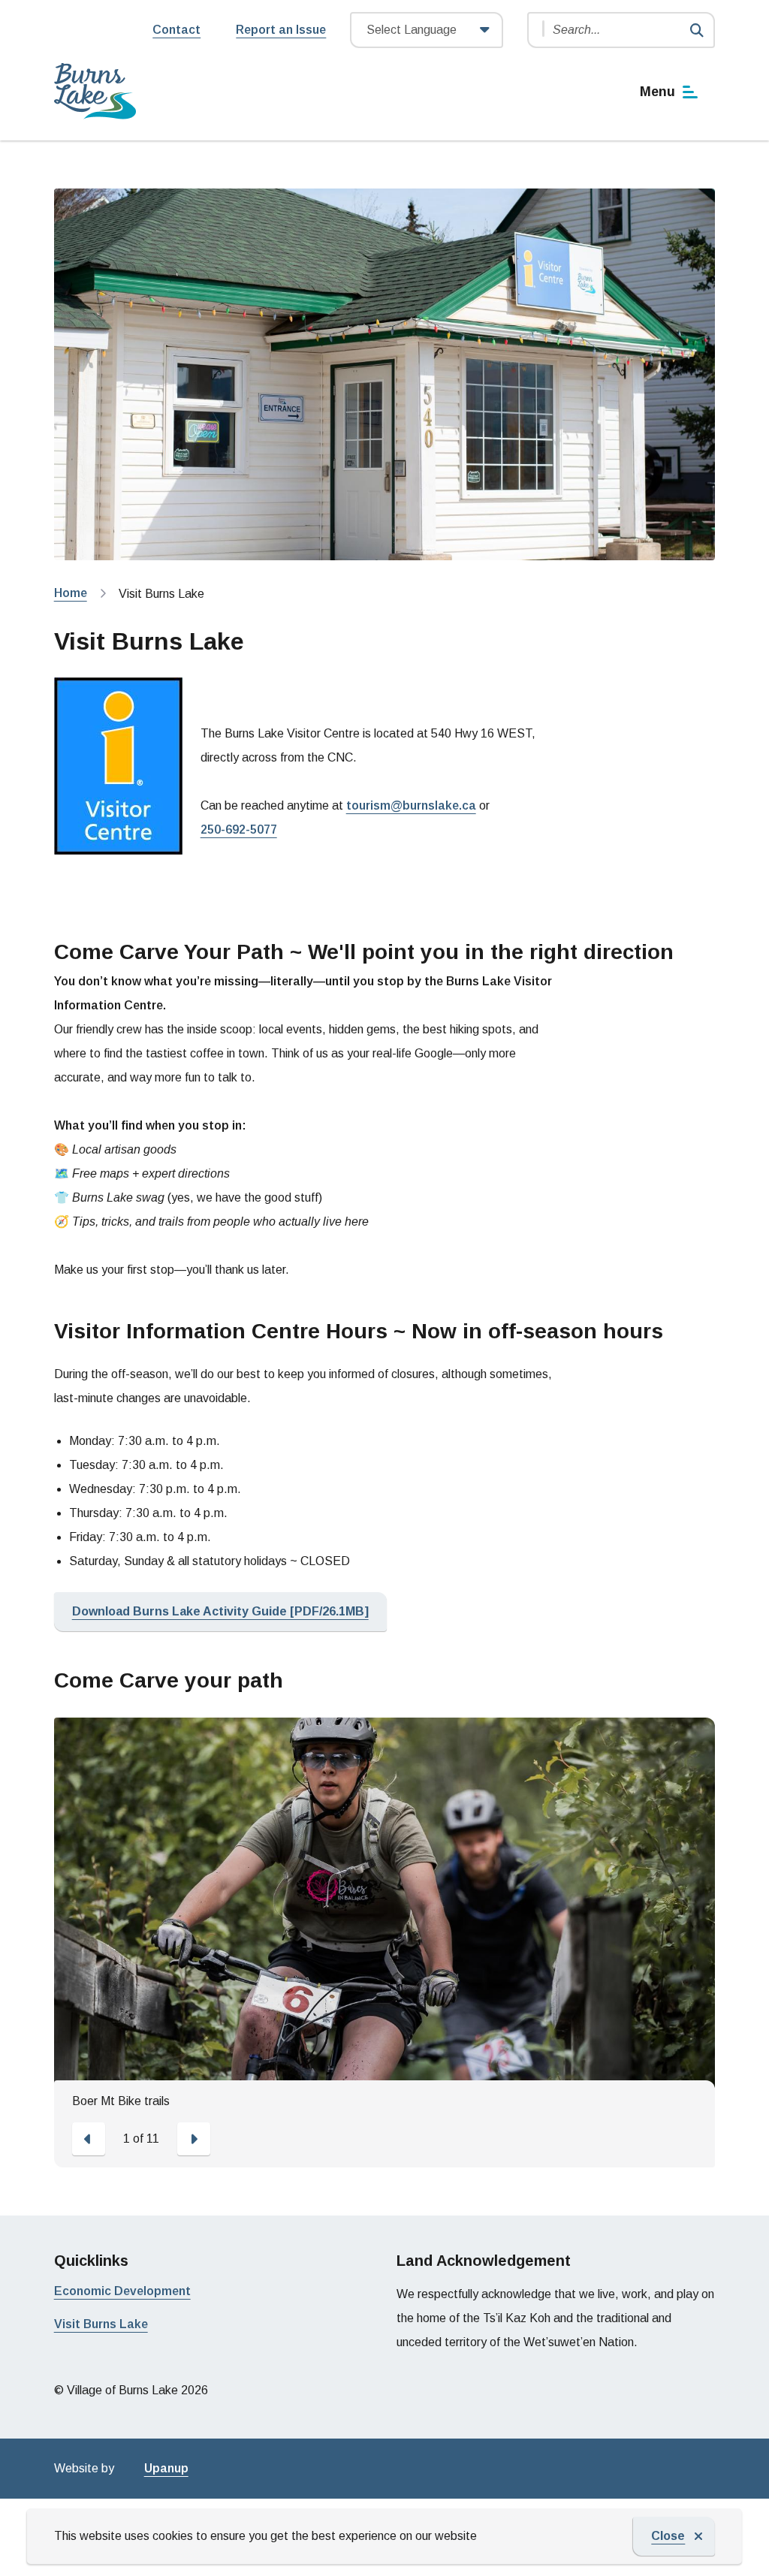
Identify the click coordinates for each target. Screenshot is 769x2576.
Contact (176, 30)
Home (71, 593)
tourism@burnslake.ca (411, 805)
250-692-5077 (239, 830)
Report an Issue (281, 30)
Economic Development (122, 2291)
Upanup (166, 2468)
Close (668, 2536)
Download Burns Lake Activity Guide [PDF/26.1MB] (220, 1611)
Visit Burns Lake (101, 2324)
